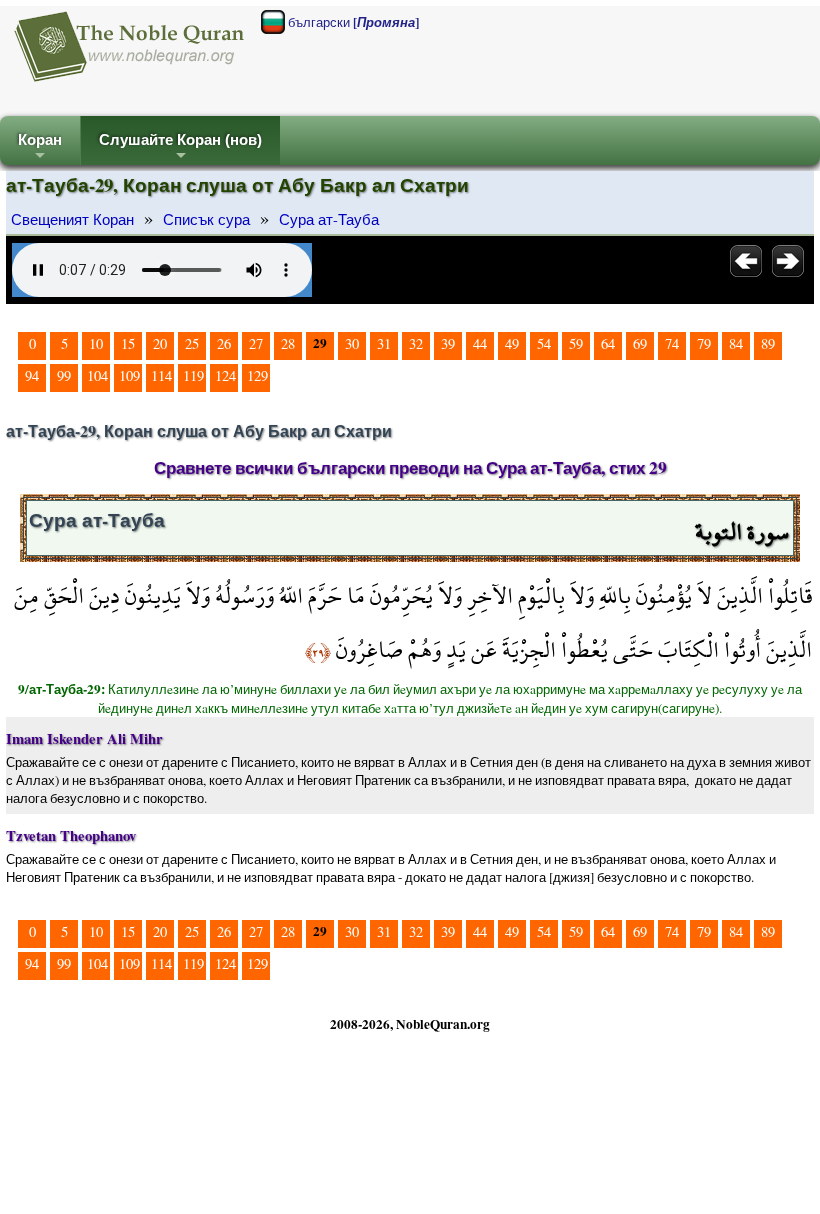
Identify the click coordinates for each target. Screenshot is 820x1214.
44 (480, 343)
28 (288, 343)
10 (96, 343)
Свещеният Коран (72, 219)
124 (225, 375)
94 (32, 375)
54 (544, 343)
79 (704, 343)
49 (512, 343)
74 (672, 343)
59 (576, 343)
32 (416, 343)
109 (129, 375)
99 (64, 375)
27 (256, 343)
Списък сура (206, 219)
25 (192, 343)
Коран (40, 148)
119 (193, 375)
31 (384, 343)
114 (161, 375)
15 (128, 343)
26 (224, 343)
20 (160, 343)
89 (768, 343)
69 (640, 343)
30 (352, 343)
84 (736, 343)
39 (448, 343)
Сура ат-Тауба (329, 219)
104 (97, 375)
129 (257, 375)
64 (608, 343)
